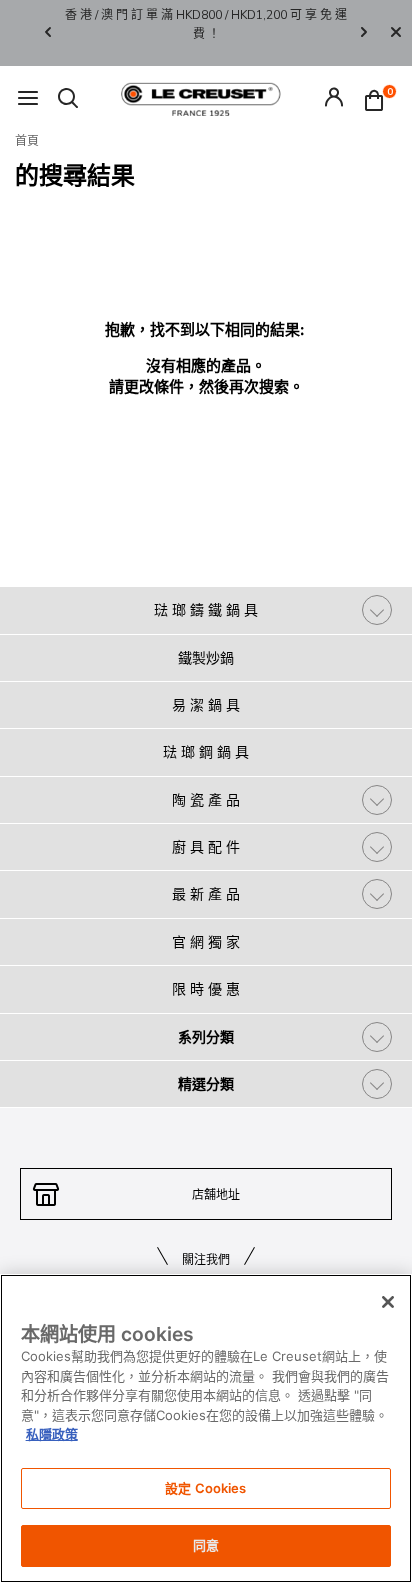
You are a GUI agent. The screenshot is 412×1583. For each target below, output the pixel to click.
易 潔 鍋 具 (206, 704)
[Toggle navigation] (28, 99)
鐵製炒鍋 (206, 657)
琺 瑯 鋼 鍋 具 (206, 751)
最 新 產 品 (206, 893)
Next (364, 33)
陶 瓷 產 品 (206, 799)
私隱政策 (52, 1434)
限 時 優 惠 (206, 988)
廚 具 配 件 (206, 846)
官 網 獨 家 (206, 941)
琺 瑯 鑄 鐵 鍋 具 (206, 609)
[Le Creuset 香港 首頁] (201, 98)
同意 (206, 1545)
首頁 (27, 141)
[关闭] (388, 1302)
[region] (206, 1428)
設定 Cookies (205, 1488)
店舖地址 (216, 1194)
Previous (48, 33)
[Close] (396, 33)
